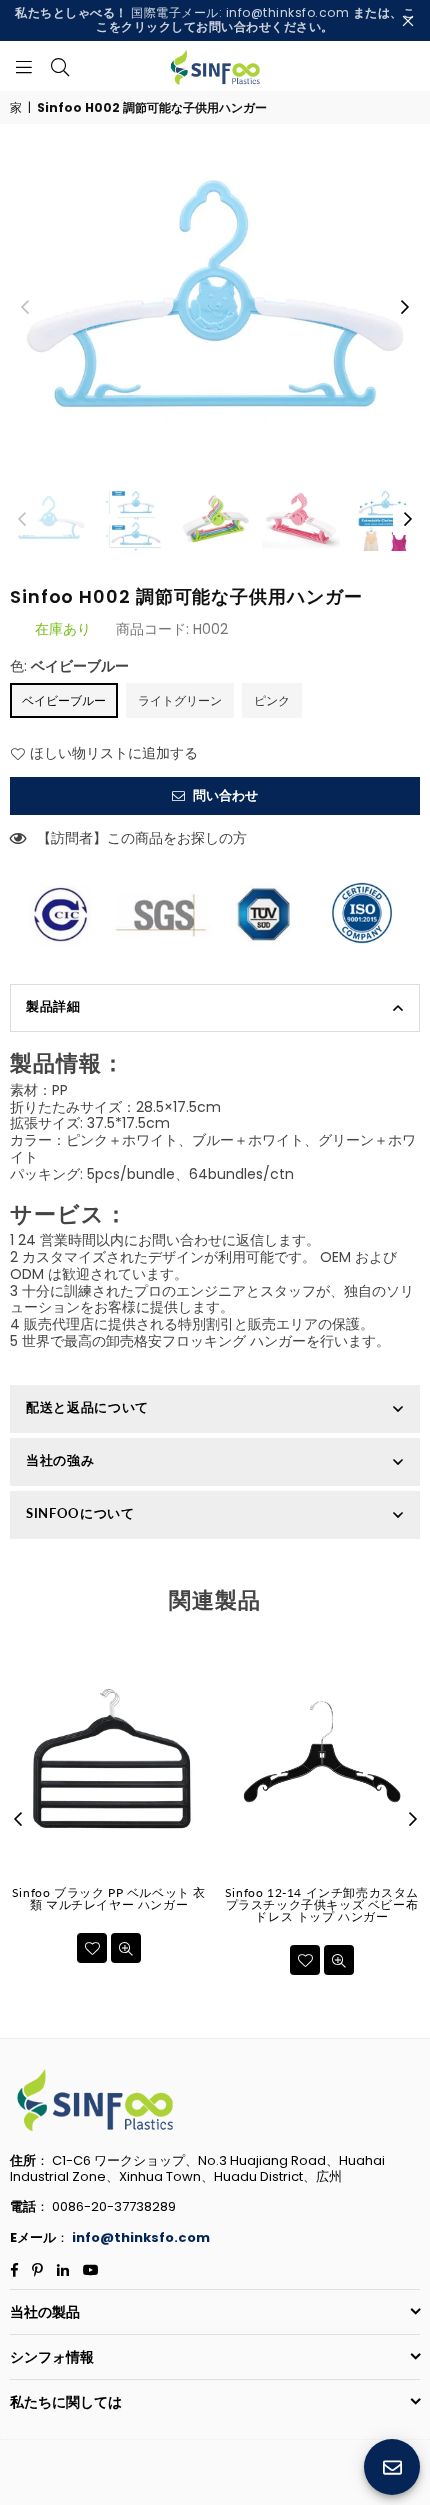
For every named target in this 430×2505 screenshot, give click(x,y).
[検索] (60, 66)
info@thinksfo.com (141, 2237)
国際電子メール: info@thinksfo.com (215, 19)
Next (405, 308)
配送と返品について (87, 1407)
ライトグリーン (180, 700)
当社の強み (60, 1460)
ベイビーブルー (64, 700)
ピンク (272, 700)
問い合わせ (224, 795)
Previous (25, 308)
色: (69, 666)
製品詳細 (53, 1006)
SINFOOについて (80, 1513)
